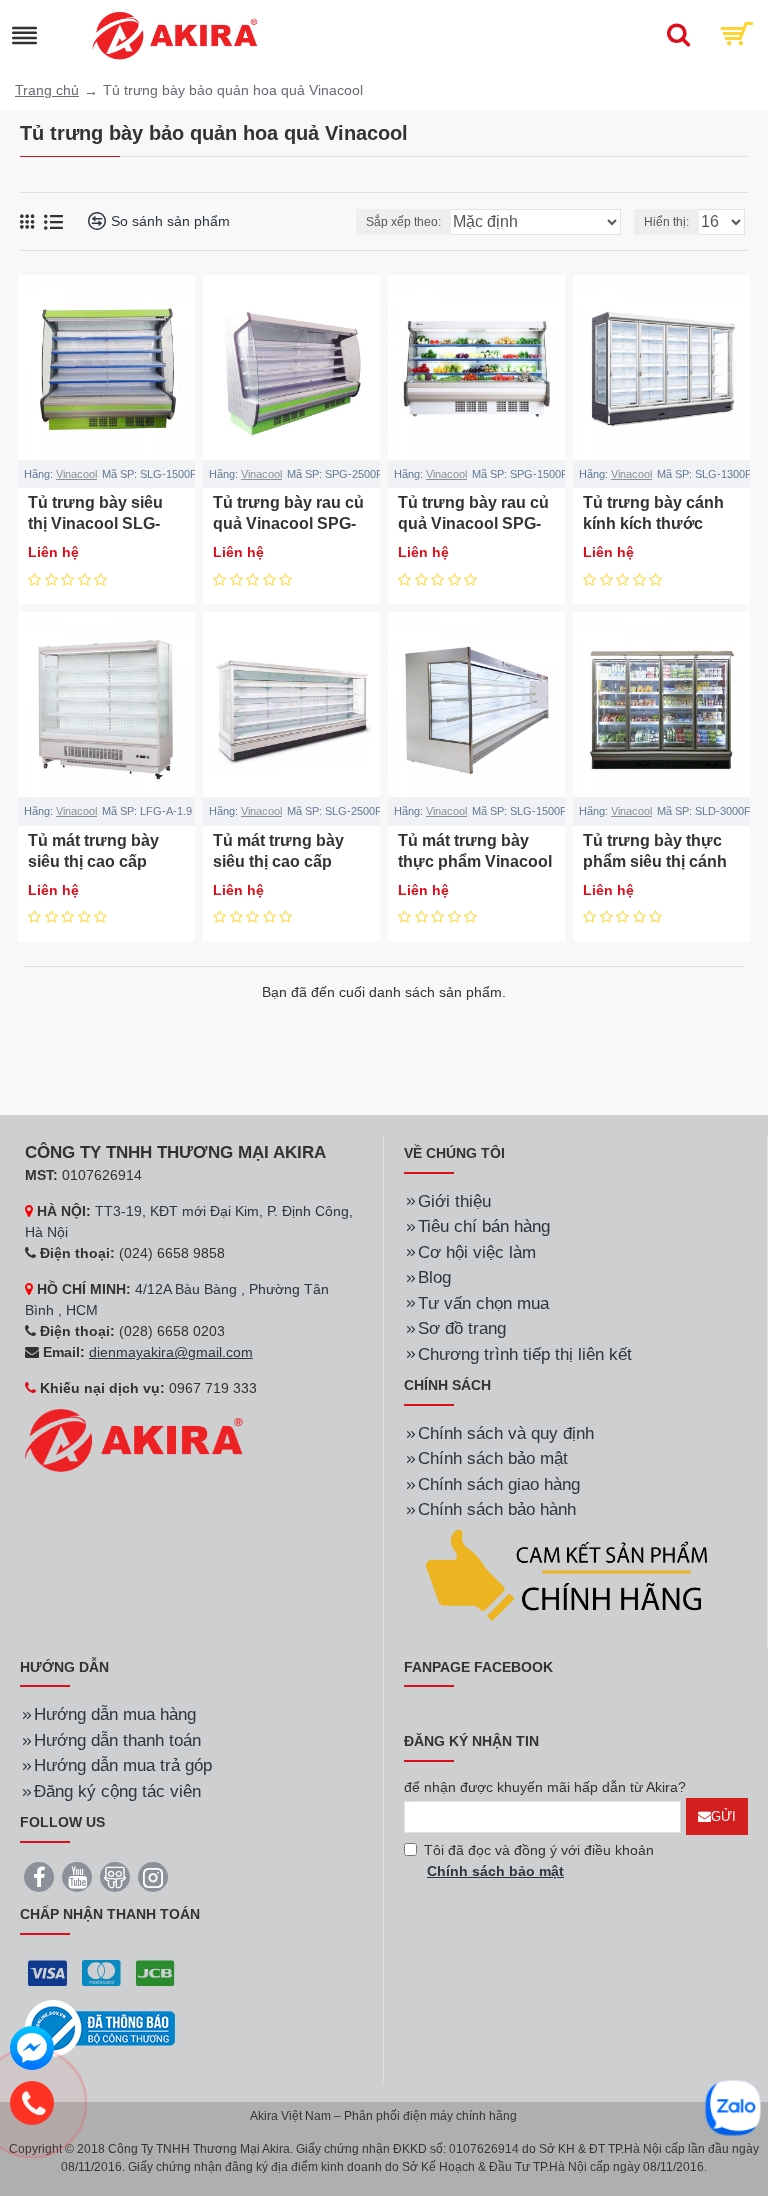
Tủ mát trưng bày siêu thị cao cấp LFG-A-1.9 (93, 861)
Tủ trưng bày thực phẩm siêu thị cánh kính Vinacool (655, 861)
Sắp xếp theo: (403, 222)
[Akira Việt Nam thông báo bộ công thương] (100, 2028)
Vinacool (76, 474)
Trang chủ (47, 90)
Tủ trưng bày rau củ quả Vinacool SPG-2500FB (288, 523)
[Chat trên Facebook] (32, 2051)
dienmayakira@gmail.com (171, 1352)
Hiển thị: (666, 222)
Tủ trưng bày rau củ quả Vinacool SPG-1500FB (473, 523)
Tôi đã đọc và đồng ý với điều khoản (539, 1860)
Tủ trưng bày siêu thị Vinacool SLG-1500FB (95, 523)
